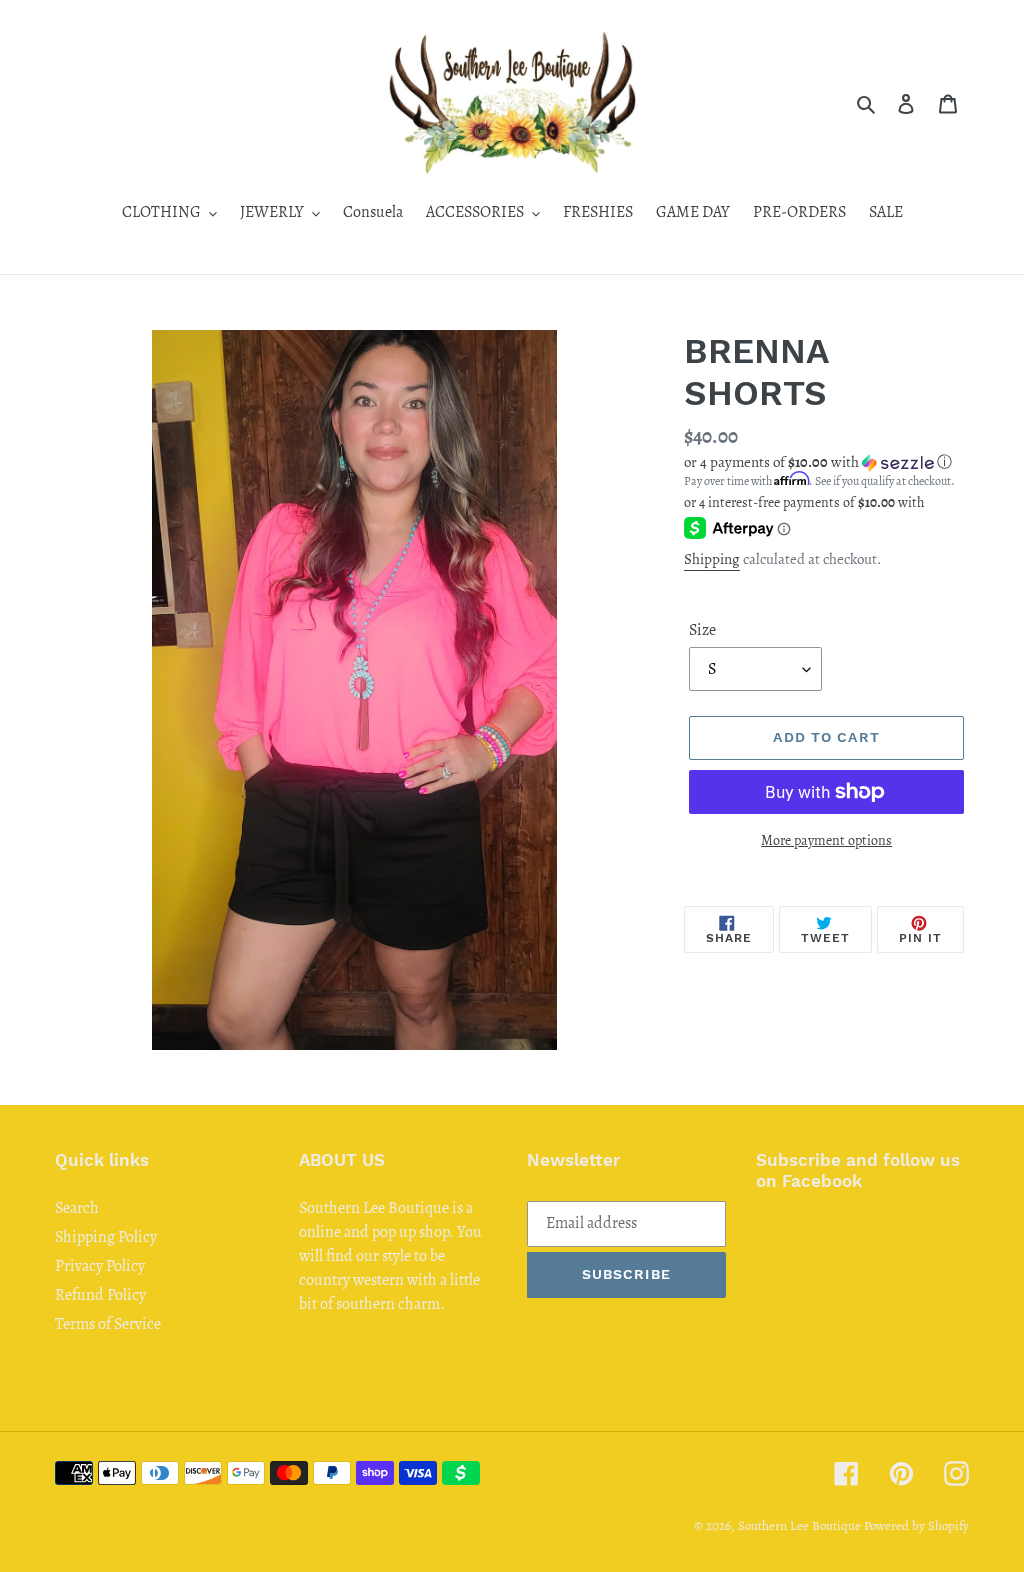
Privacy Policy (100, 1266)
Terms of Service (108, 1324)
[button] (818, 462)
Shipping (712, 559)
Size (702, 630)
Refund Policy (100, 1295)
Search (77, 1208)
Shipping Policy (106, 1237)
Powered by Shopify (916, 1525)
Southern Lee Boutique (799, 1525)
